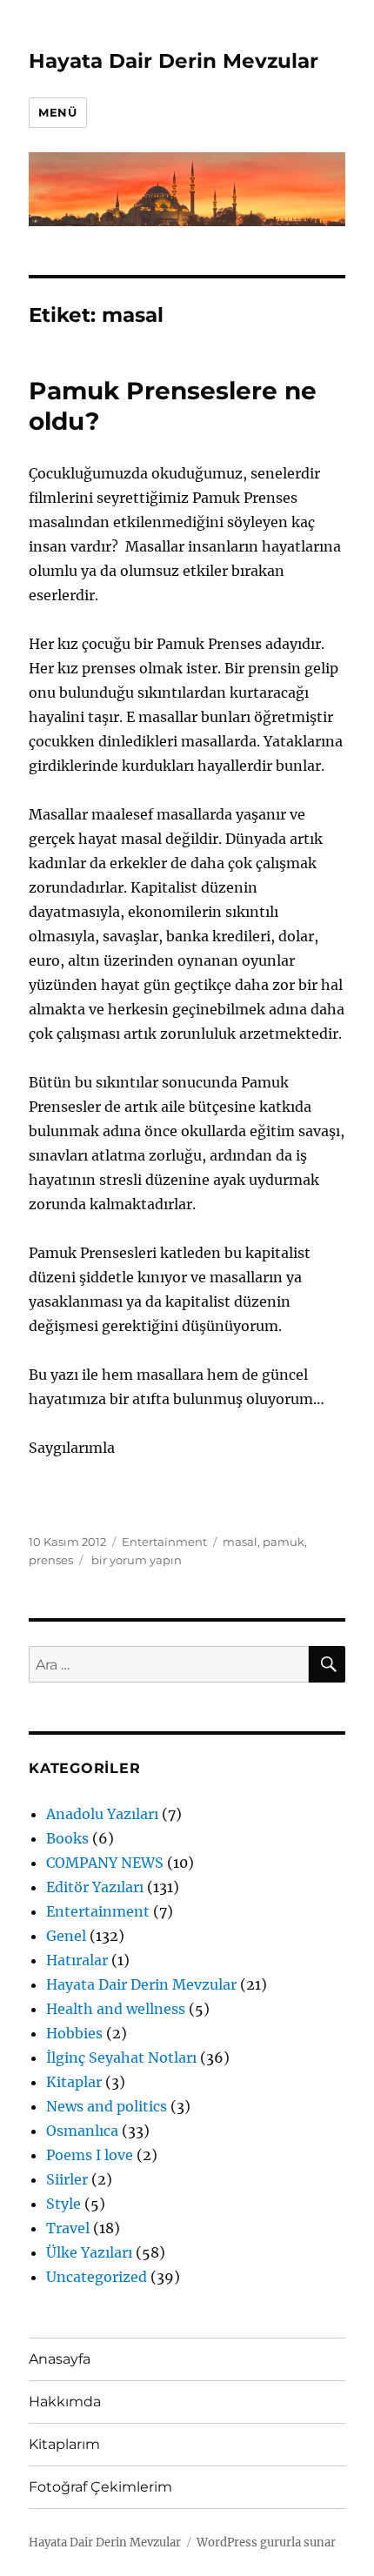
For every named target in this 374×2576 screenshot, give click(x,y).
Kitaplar (74, 2082)
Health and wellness (116, 2009)
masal (240, 1542)
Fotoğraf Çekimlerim (100, 2487)
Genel (66, 1936)
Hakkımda (65, 2402)
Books (67, 1838)
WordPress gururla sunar (266, 2543)
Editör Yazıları (95, 1887)
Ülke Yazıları (89, 2252)
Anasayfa (60, 2359)
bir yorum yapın (135, 1560)
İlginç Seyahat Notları (121, 2057)
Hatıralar (77, 1960)
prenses (51, 1560)
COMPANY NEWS (105, 1863)
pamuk (284, 1542)
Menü (57, 112)
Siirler (67, 2179)
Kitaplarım (64, 2444)
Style (63, 2204)
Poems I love (90, 2155)
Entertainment (164, 1542)
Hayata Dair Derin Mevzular (174, 61)
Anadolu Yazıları (102, 1814)
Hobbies (74, 2033)
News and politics (107, 2106)
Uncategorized (97, 2277)
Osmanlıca (82, 2131)
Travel (68, 2228)
